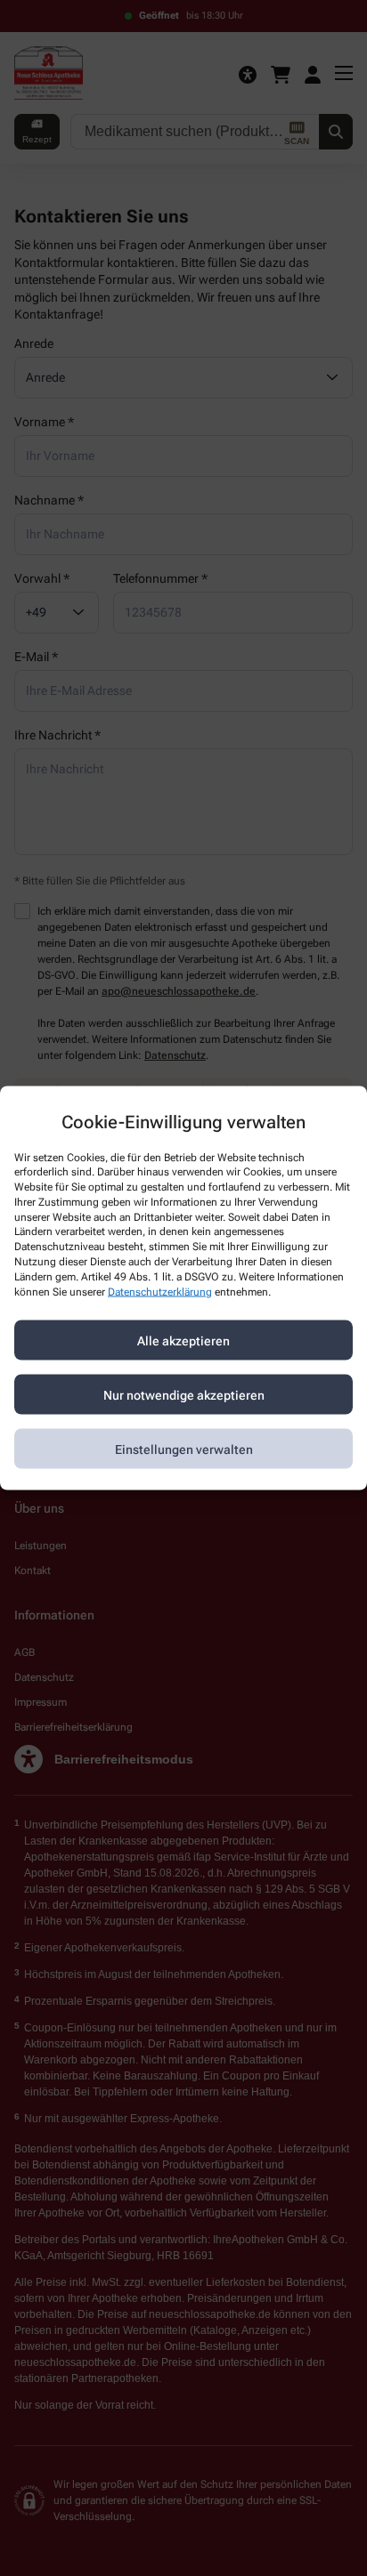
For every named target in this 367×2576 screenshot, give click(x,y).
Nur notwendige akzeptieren (184, 1394)
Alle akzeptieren (183, 1340)
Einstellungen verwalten (184, 1449)
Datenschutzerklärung (160, 1291)
